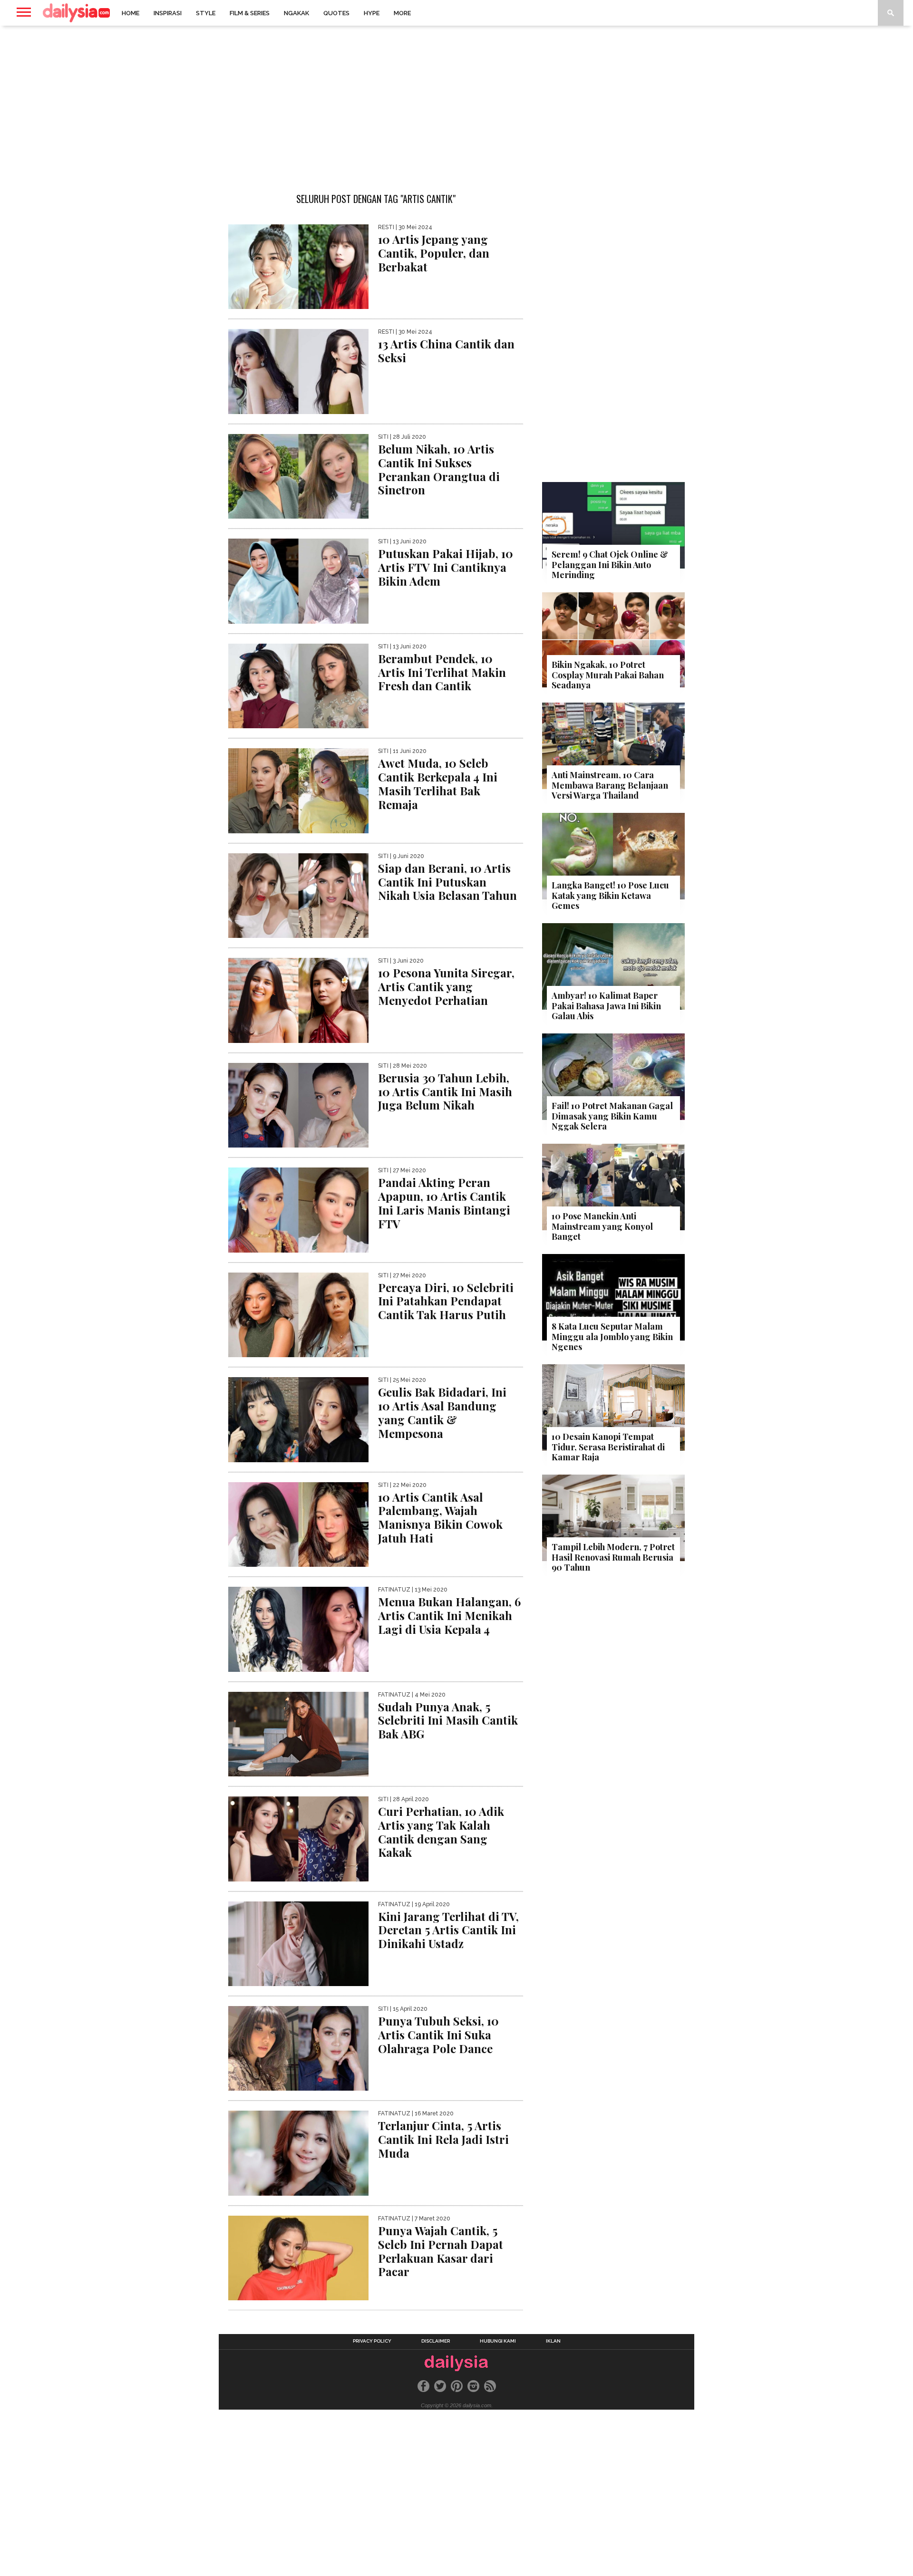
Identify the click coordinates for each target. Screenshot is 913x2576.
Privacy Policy (372, 2341)
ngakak (296, 13)
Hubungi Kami (498, 2341)
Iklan (553, 2341)
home (131, 13)
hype (372, 13)
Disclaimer (436, 2341)
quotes (336, 13)
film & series (250, 13)
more (402, 13)
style (206, 13)
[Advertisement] (456, 102)
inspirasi (168, 13)
